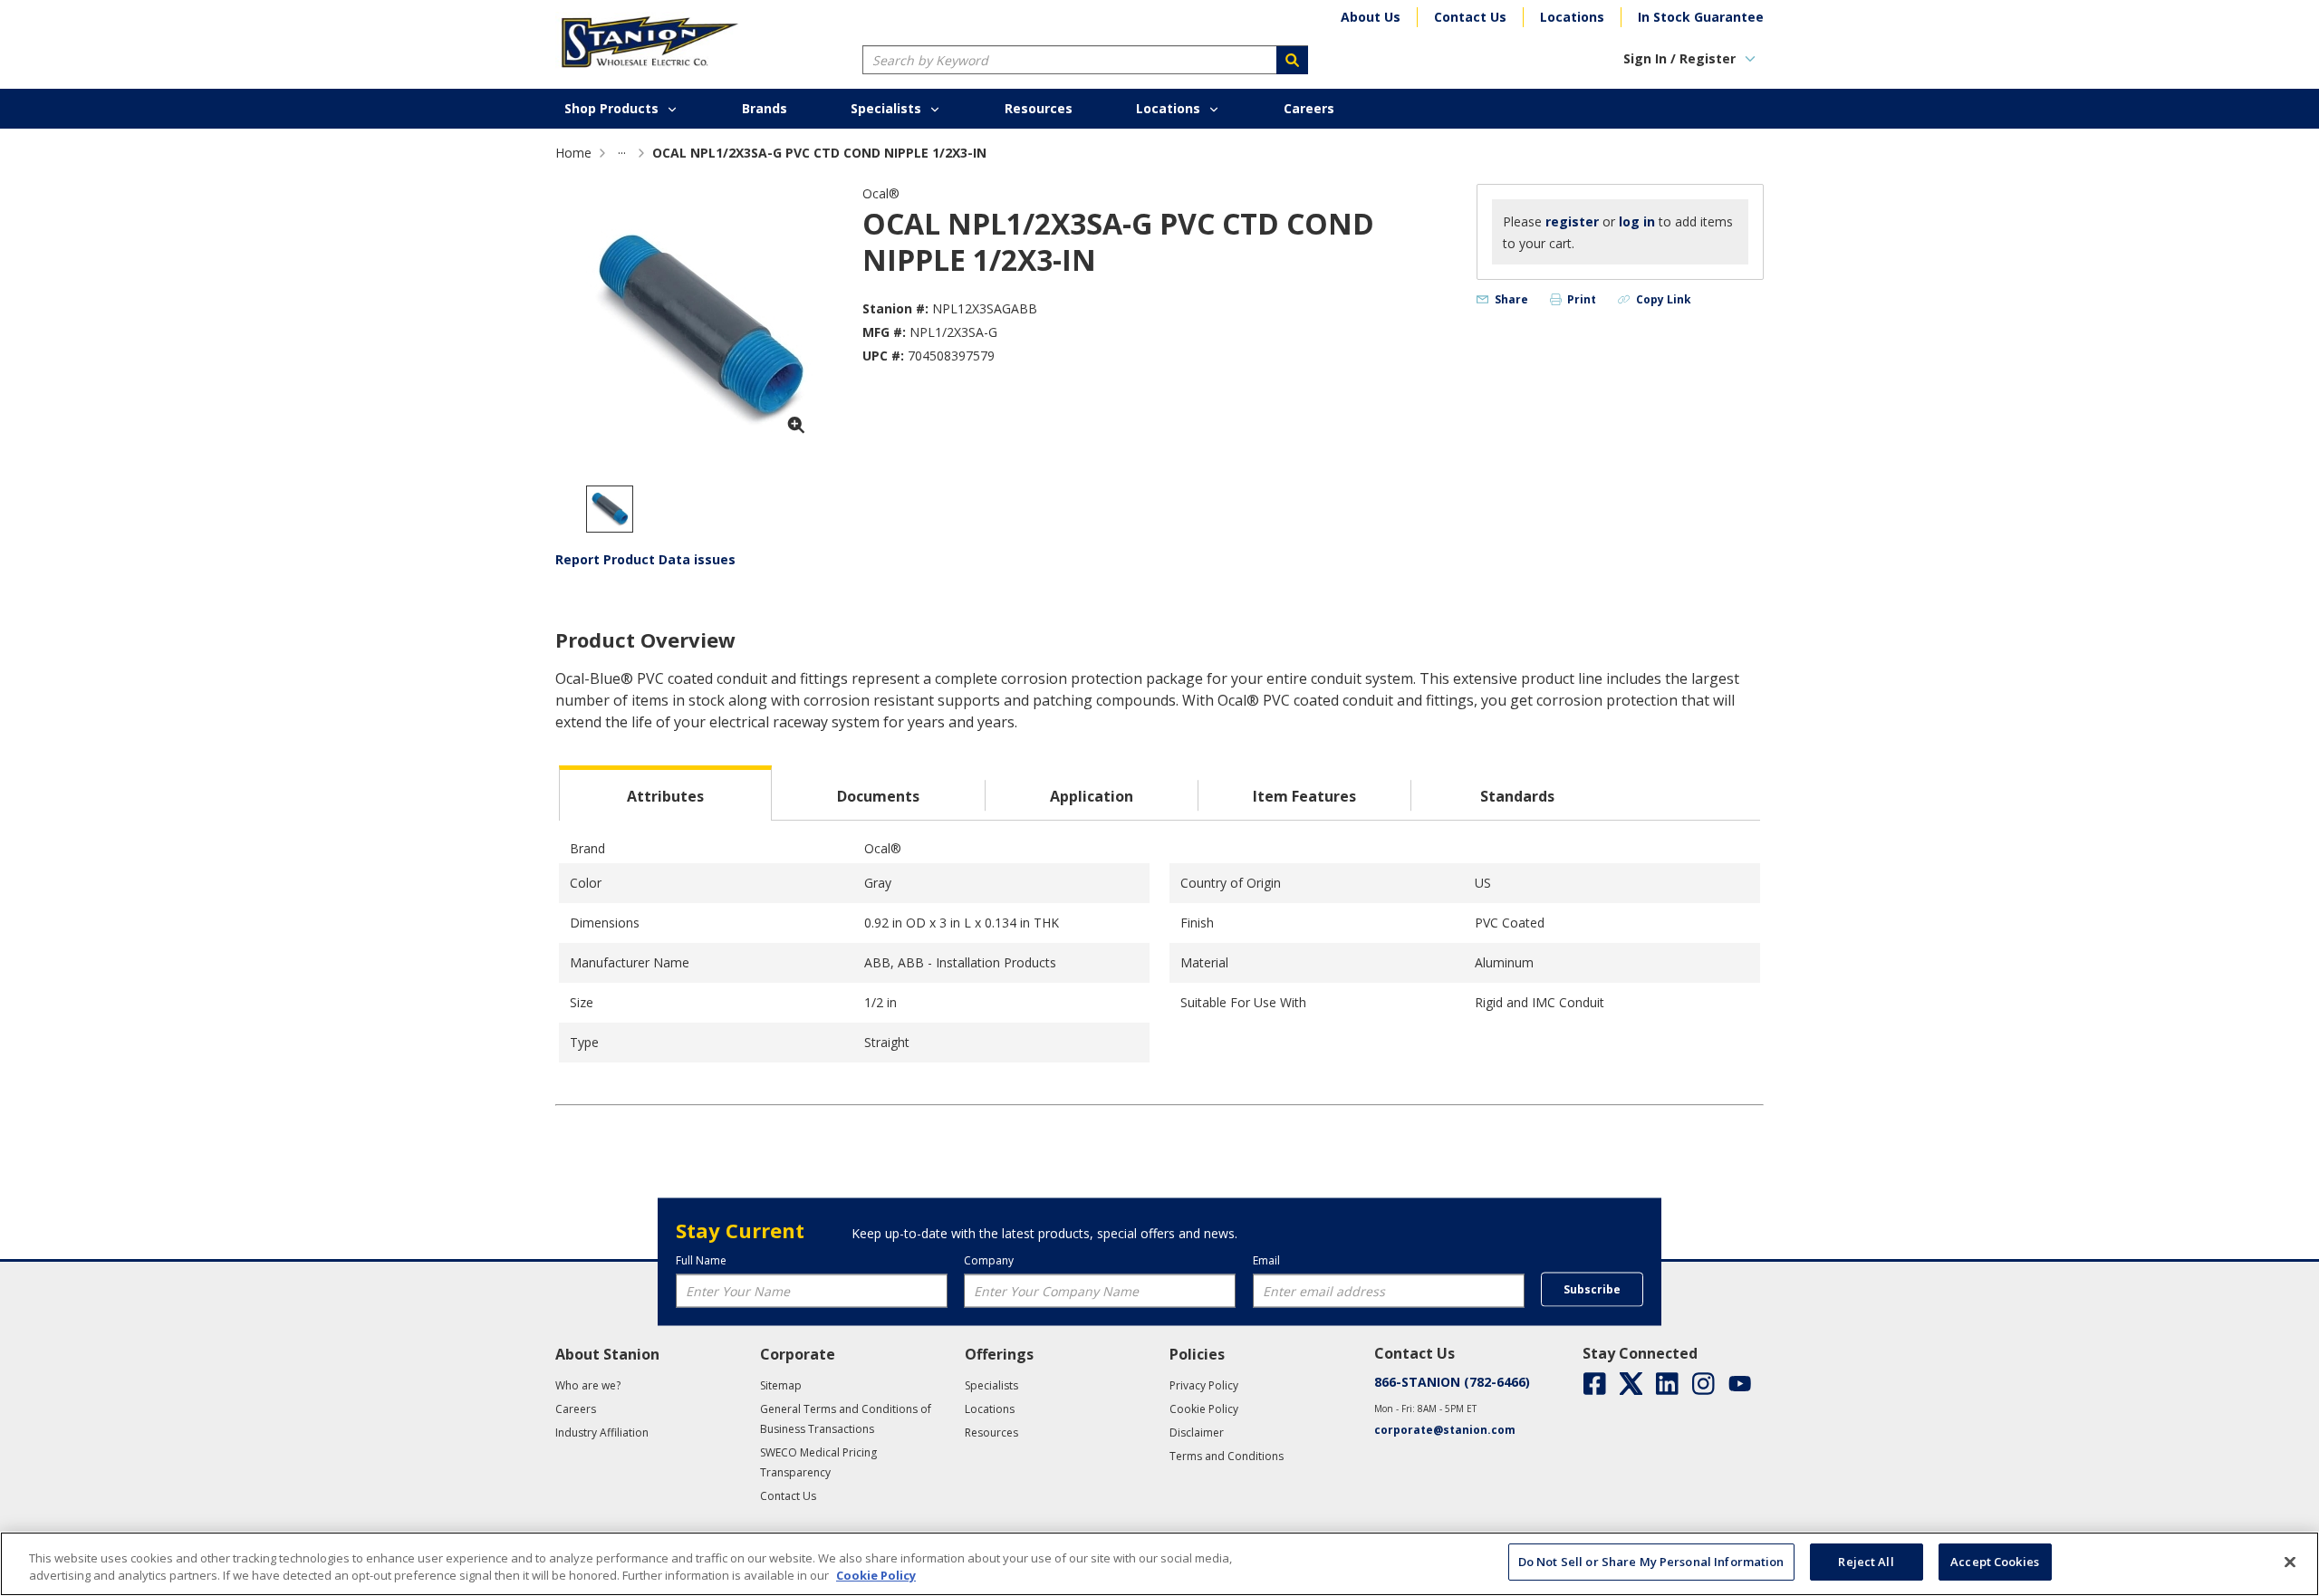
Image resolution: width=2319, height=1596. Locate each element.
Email (1266, 1260)
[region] (1159, 1564)
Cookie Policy (876, 1576)
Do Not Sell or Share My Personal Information (1651, 1562)
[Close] (2290, 1562)
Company (989, 1260)
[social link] (1595, 1384)
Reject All (1866, 1562)
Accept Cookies (1995, 1562)
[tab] (665, 793)
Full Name (701, 1260)
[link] (622, 153)
